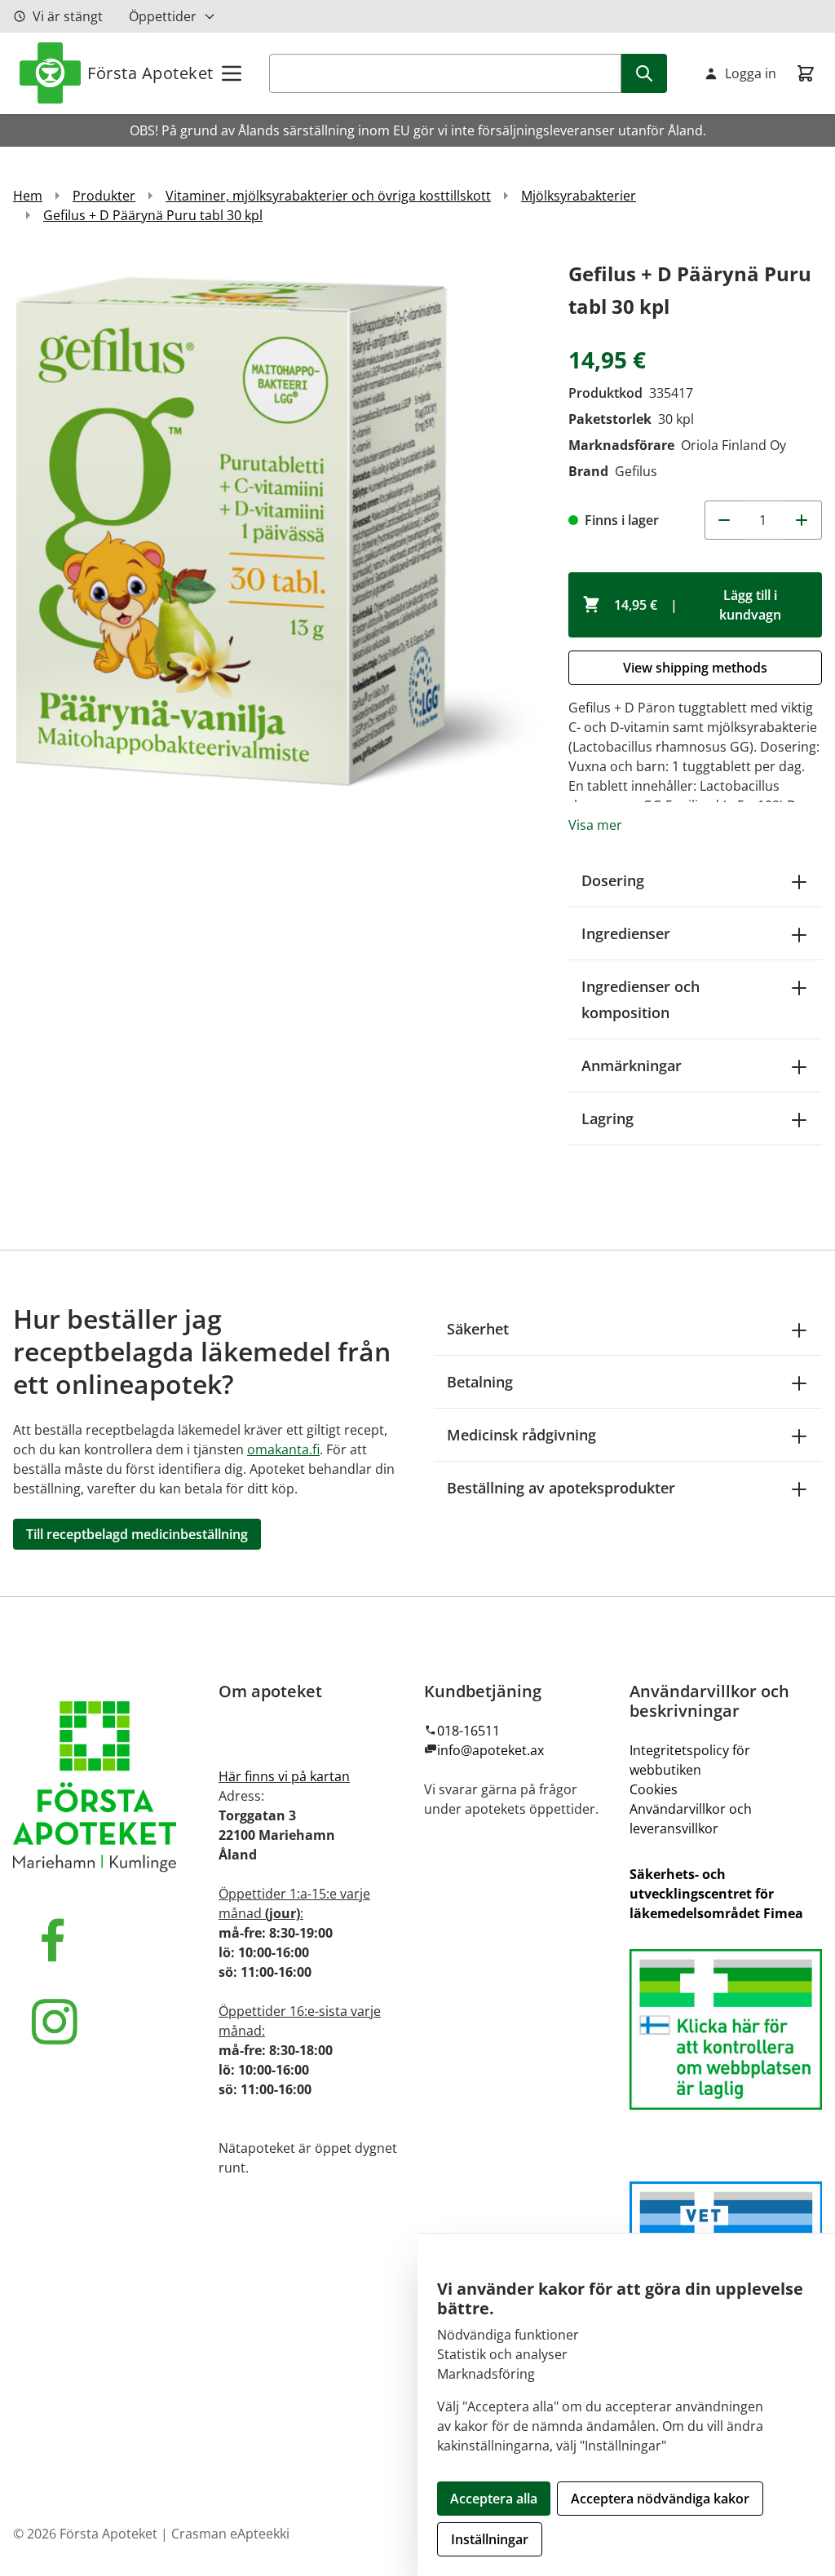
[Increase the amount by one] (802, 520)
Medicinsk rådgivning (521, 1435)
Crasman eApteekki (230, 2534)
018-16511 (468, 1731)
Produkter (104, 196)
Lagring (607, 1118)
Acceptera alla (494, 2499)
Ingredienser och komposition (641, 999)
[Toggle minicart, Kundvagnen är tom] (806, 73)
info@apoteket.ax (490, 1750)
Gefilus (636, 471)
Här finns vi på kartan (284, 1776)
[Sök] (644, 73)
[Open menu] (232, 73)
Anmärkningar (632, 1065)
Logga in (751, 73)
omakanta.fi (283, 1449)
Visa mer (595, 825)
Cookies (654, 1789)
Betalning (480, 1382)
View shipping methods (695, 668)
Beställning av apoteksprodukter (561, 1488)
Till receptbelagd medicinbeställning (137, 1534)
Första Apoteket (150, 73)
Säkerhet (478, 1329)
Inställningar (490, 2539)
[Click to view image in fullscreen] (283, 527)
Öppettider (163, 16)
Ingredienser (626, 933)
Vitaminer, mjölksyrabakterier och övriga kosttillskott (328, 196)
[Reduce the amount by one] (724, 520)
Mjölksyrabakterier (579, 196)
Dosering (613, 880)
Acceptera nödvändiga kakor (660, 2499)
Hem (28, 196)
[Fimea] (726, 2029)
